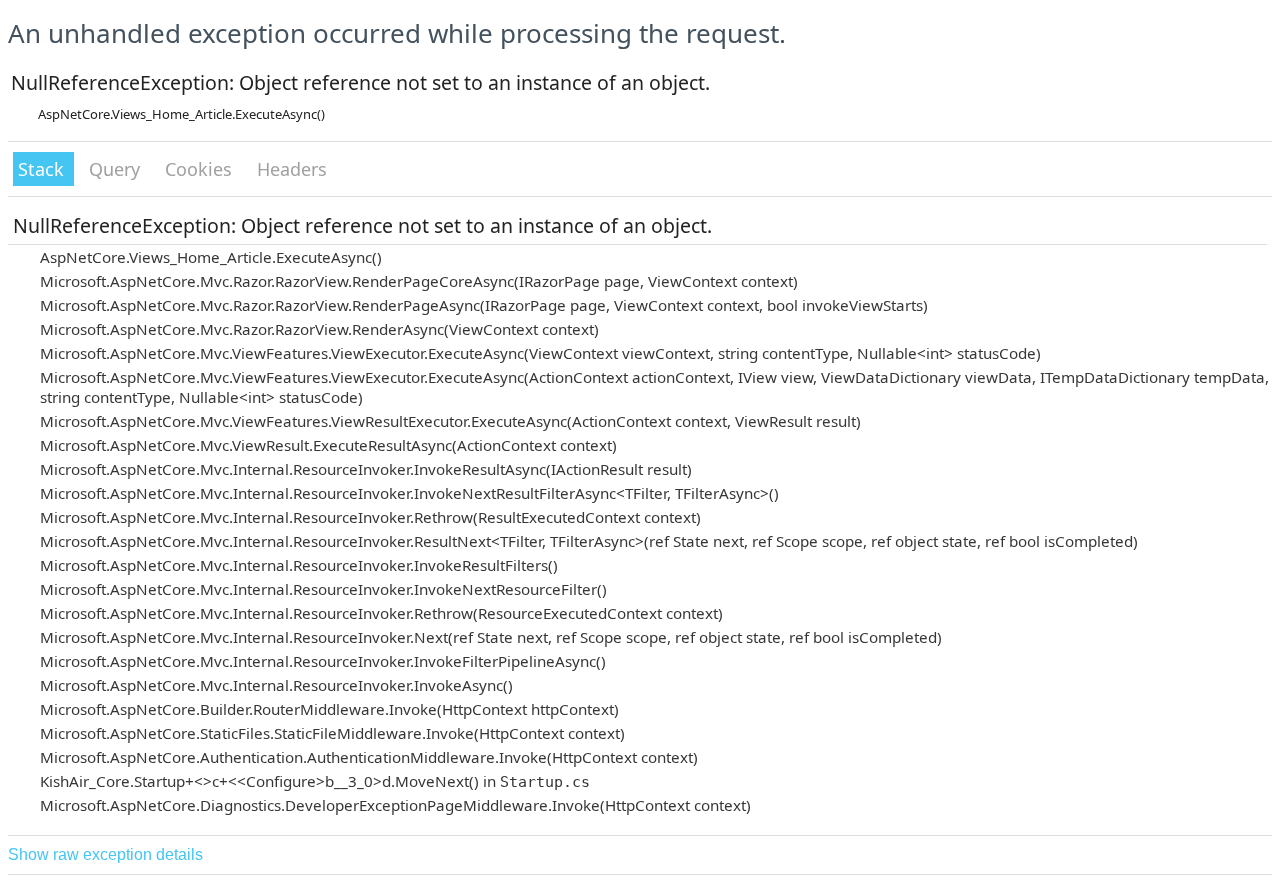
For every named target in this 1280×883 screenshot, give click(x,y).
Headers (292, 169)
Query (117, 169)
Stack (43, 169)
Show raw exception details (105, 854)
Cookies (201, 169)
